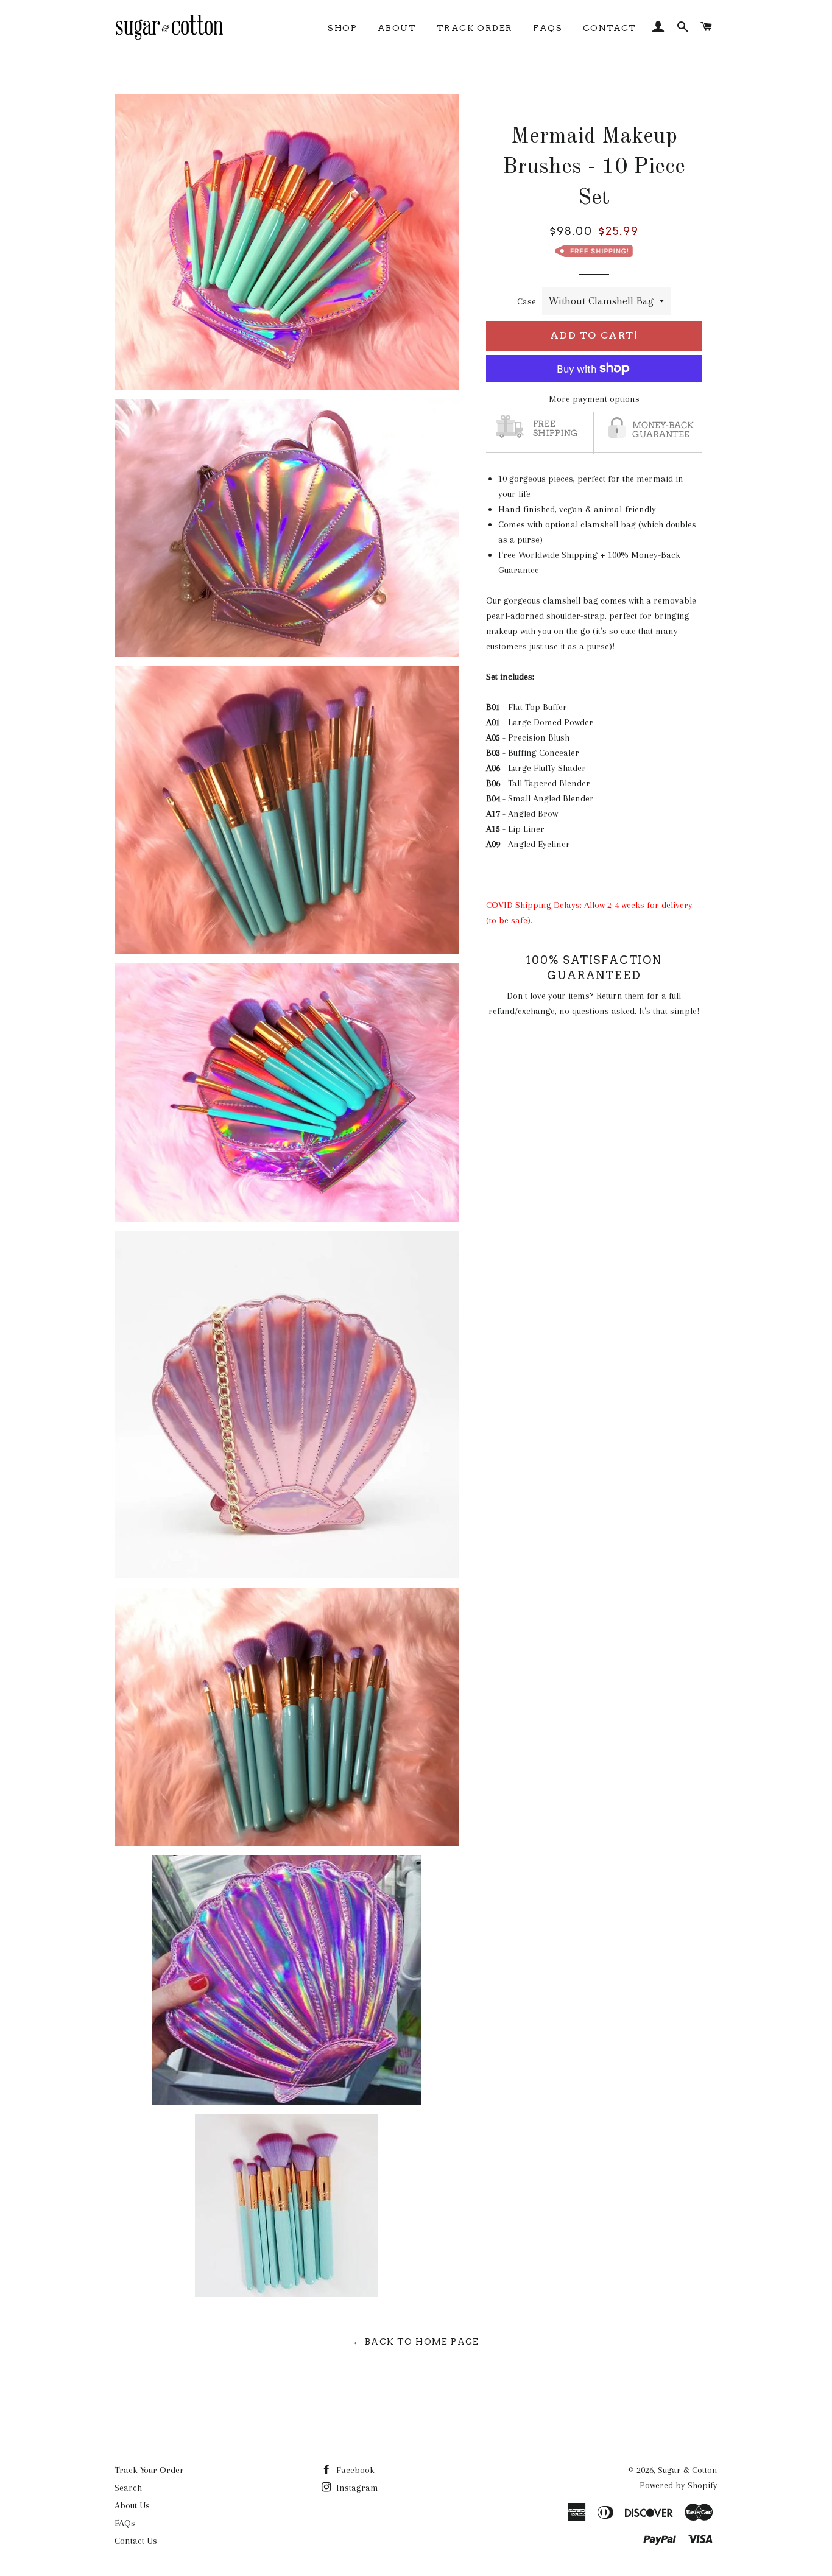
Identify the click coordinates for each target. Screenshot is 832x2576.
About (397, 28)
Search (128, 2488)
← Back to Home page (416, 2342)
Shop (342, 28)
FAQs (548, 28)
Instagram (356, 2488)
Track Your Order (149, 2470)
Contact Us (136, 2541)
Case (527, 301)
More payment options (594, 399)
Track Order (474, 28)
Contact (610, 28)
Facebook (354, 2470)
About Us (132, 2505)
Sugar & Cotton (688, 2470)
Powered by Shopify (679, 2485)
